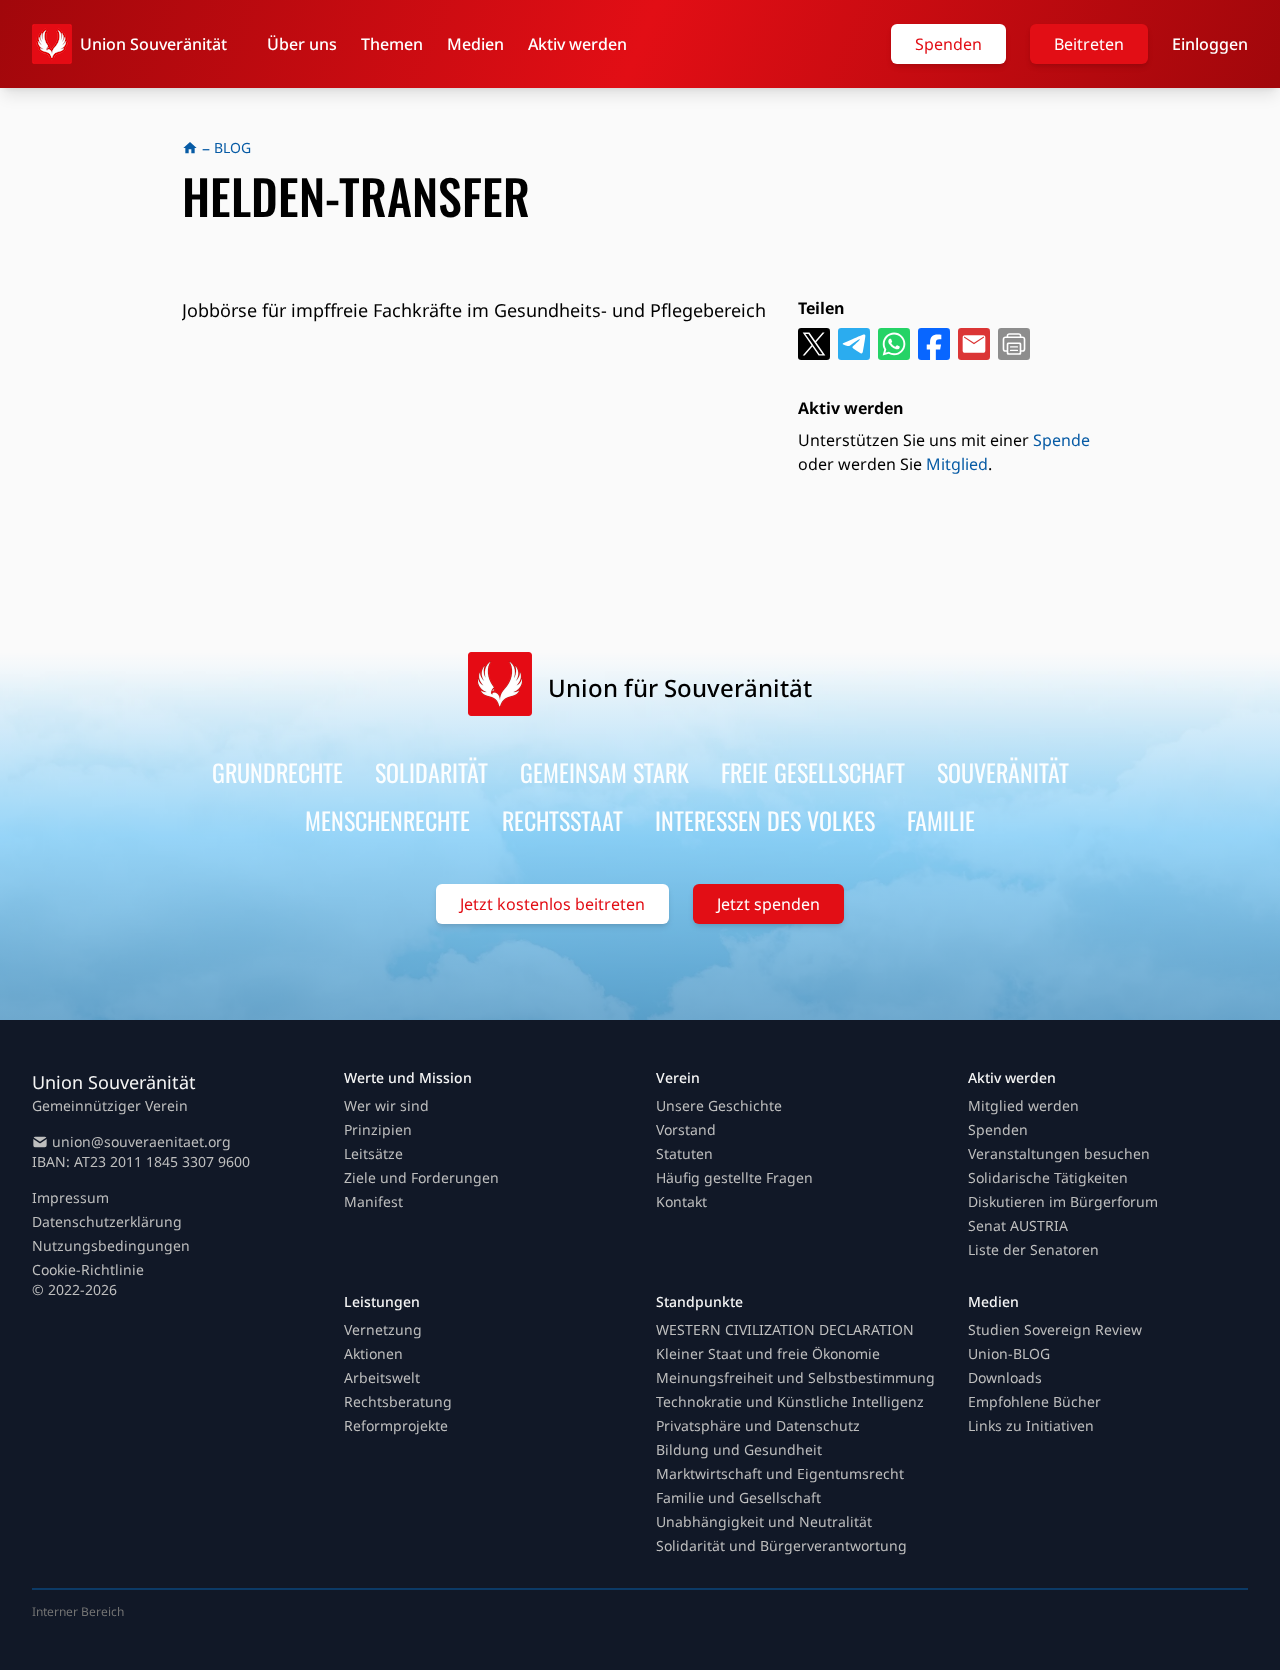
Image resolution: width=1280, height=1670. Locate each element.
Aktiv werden (577, 44)
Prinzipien (378, 1129)
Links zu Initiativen (1031, 1425)
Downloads (1005, 1377)
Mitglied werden (1023, 1105)
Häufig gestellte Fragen (734, 1177)
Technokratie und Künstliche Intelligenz (790, 1401)
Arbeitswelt (382, 1377)
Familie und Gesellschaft (738, 1497)
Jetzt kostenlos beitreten (552, 904)
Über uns (302, 44)
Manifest (373, 1201)
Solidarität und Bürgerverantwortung (781, 1545)
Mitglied (957, 464)
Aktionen (373, 1353)
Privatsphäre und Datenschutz (758, 1425)
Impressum (70, 1197)
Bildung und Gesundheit (739, 1449)
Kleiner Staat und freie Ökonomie (768, 1353)
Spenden (948, 44)
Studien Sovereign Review (1055, 1329)
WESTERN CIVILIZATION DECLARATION (785, 1329)
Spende (1061, 440)
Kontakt (681, 1201)
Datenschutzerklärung (107, 1221)
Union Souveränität (153, 44)
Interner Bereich (78, 1611)
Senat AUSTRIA (1018, 1225)
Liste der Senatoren (1033, 1249)
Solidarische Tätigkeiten (1048, 1177)
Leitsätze (373, 1153)
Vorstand (686, 1129)
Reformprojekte (396, 1425)
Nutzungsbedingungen (111, 1245)
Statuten (684, 1153)
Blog (232, 147)
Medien (475, 44)
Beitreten (1089, 44)
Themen (392, 44)
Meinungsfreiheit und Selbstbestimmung (795, 1377)
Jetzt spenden (768, 904)
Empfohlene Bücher (1034, 1401)
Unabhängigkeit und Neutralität (764, 1521)
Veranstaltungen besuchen (1059, 1153)
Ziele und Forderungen (421, 1177)
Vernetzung (383, 1329)
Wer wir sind (386, 1105)
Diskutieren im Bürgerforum (1063, 1201)
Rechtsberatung (398, 1401)
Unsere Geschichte (719, 1105)
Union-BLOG (1009, 1353)
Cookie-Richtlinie (88, 1269)
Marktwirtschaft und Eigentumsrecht (780, 1473)
